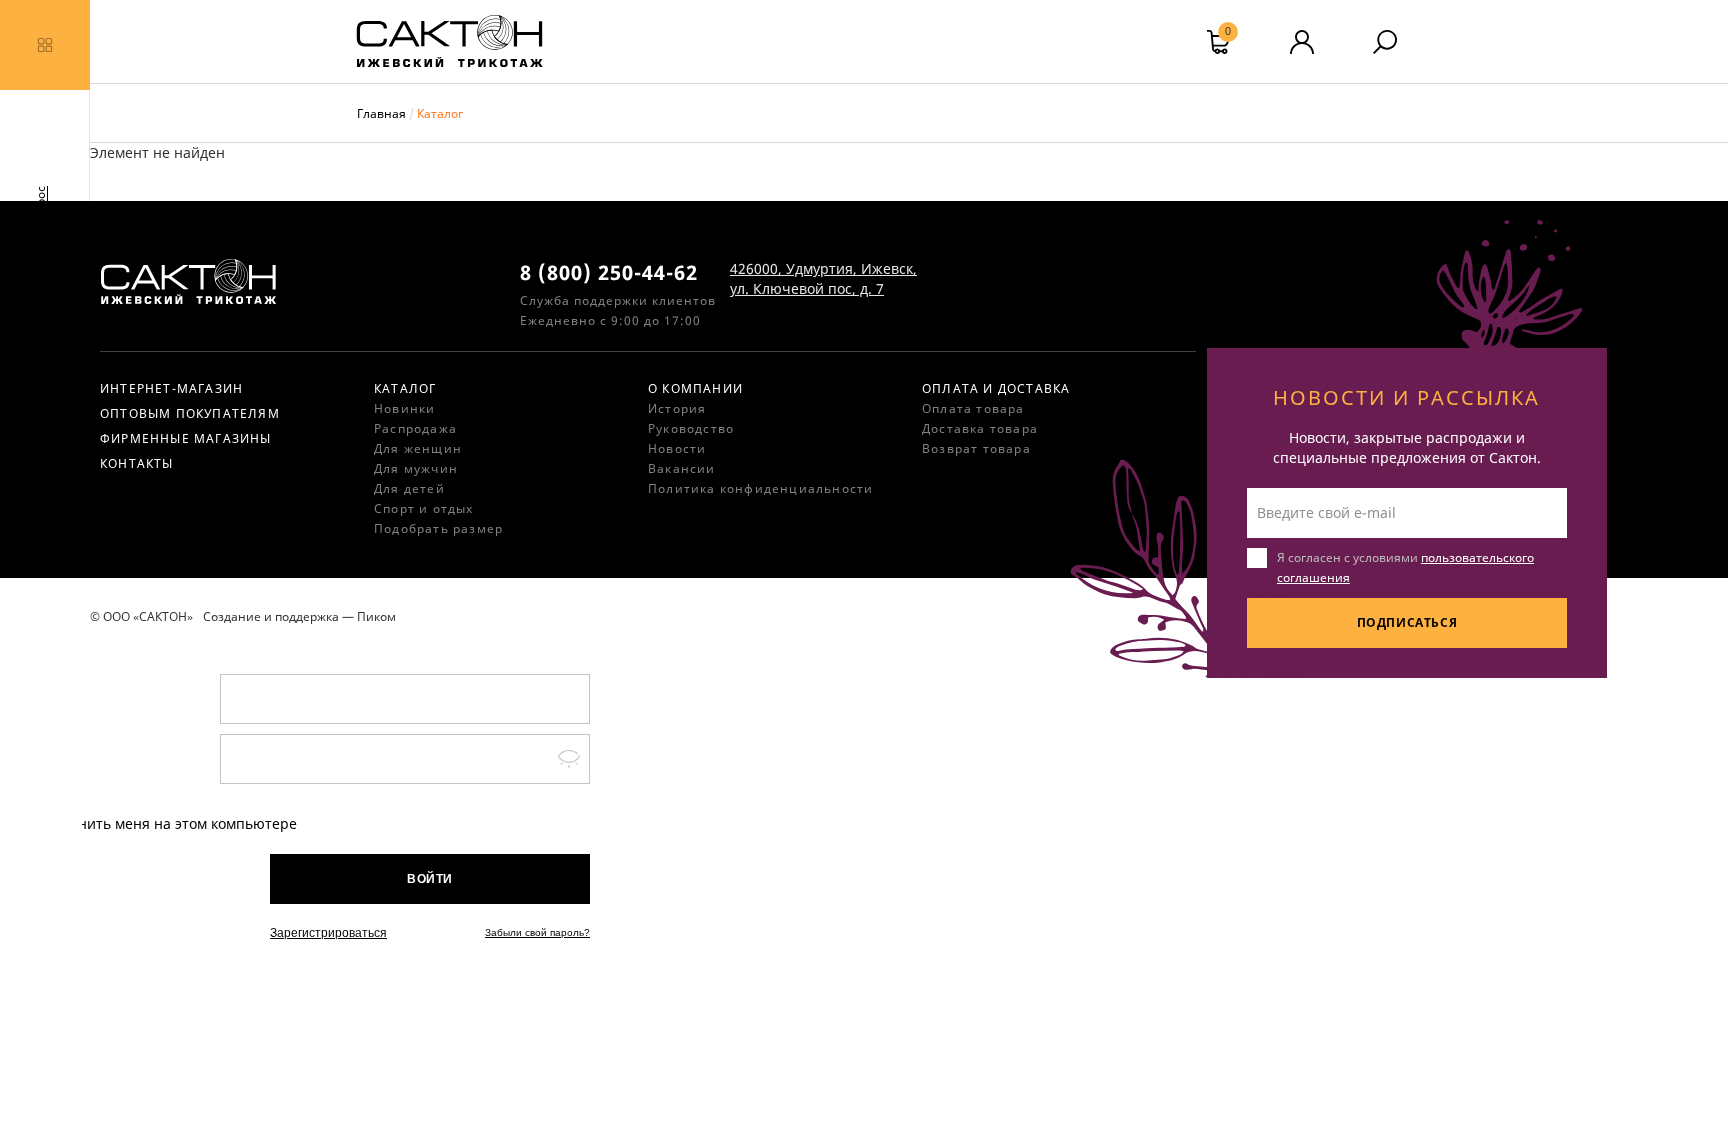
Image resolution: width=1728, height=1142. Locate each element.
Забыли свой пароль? (537, 932)
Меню (45, 45)
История (677, 408)
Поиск (1385, 42)
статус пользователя (1302, 42)
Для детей (409, 488)
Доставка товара (980, 428)
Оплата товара (973, 408)
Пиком (376, 616)
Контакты (137, 463)
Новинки (404, 408)
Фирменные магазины (186, 438)
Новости (677, 448)
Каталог (405, 388)
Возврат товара (976, 448)
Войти (430, 879)
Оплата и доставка (996, 388)
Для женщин (418, 448)
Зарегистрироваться (328, 933)
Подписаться (1407, 622)
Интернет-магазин (171, 388)
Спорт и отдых (424, 508)
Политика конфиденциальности (760, 488)
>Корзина (1228, 34)
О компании (695, 388)
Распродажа (415, 428)
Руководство (691, 428)
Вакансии (682, 468)
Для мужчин (416, 468)
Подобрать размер (438, 528)
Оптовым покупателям (190, 413)
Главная (381, 113)
